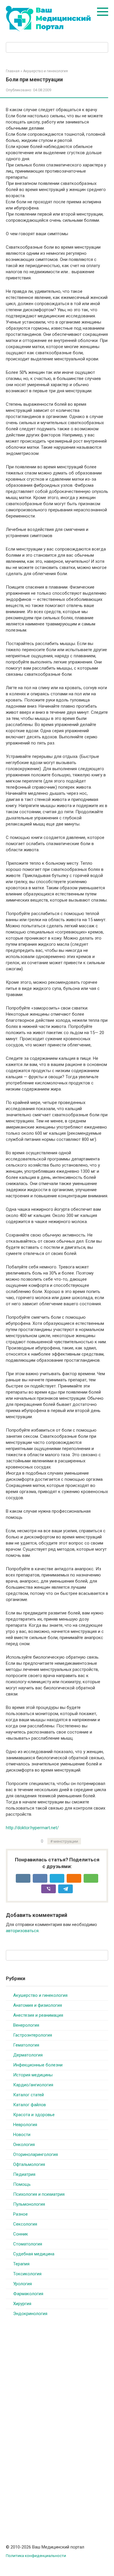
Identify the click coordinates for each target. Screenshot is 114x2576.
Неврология (25, 2125)
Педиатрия (24, 2174)
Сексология (25, 2224)
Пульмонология (29, 2204)
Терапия (21, 2264)
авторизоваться (22, 1931)
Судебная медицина (34, 2254)
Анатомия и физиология (38, 2005)
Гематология (26, 2045)
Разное (20, 2214)
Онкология (24, 2145)
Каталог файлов (30, 2105)
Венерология (26, 2025)
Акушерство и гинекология (40, 1995)
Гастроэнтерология (33, 2035)
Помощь (22, 2184)
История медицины (33, 2075)
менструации (66, 1841)
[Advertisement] (50, 2417)
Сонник (21, 2234)
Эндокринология (30, 2314)
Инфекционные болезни (38, 2065)
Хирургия (22, 2304)
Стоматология (28, 2244)
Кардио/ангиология (33, 2085)
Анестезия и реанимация (38, 2015)
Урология (23, 2284)
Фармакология (28, 2294)
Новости (22, 2135)
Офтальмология (29, 2164)
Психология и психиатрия (39, 2194)
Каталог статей (28, 2095)
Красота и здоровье (34, 2115)
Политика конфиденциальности (36, 2556)
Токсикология (27, 2274)
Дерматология (28, 2055)
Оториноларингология (36, 2154)
